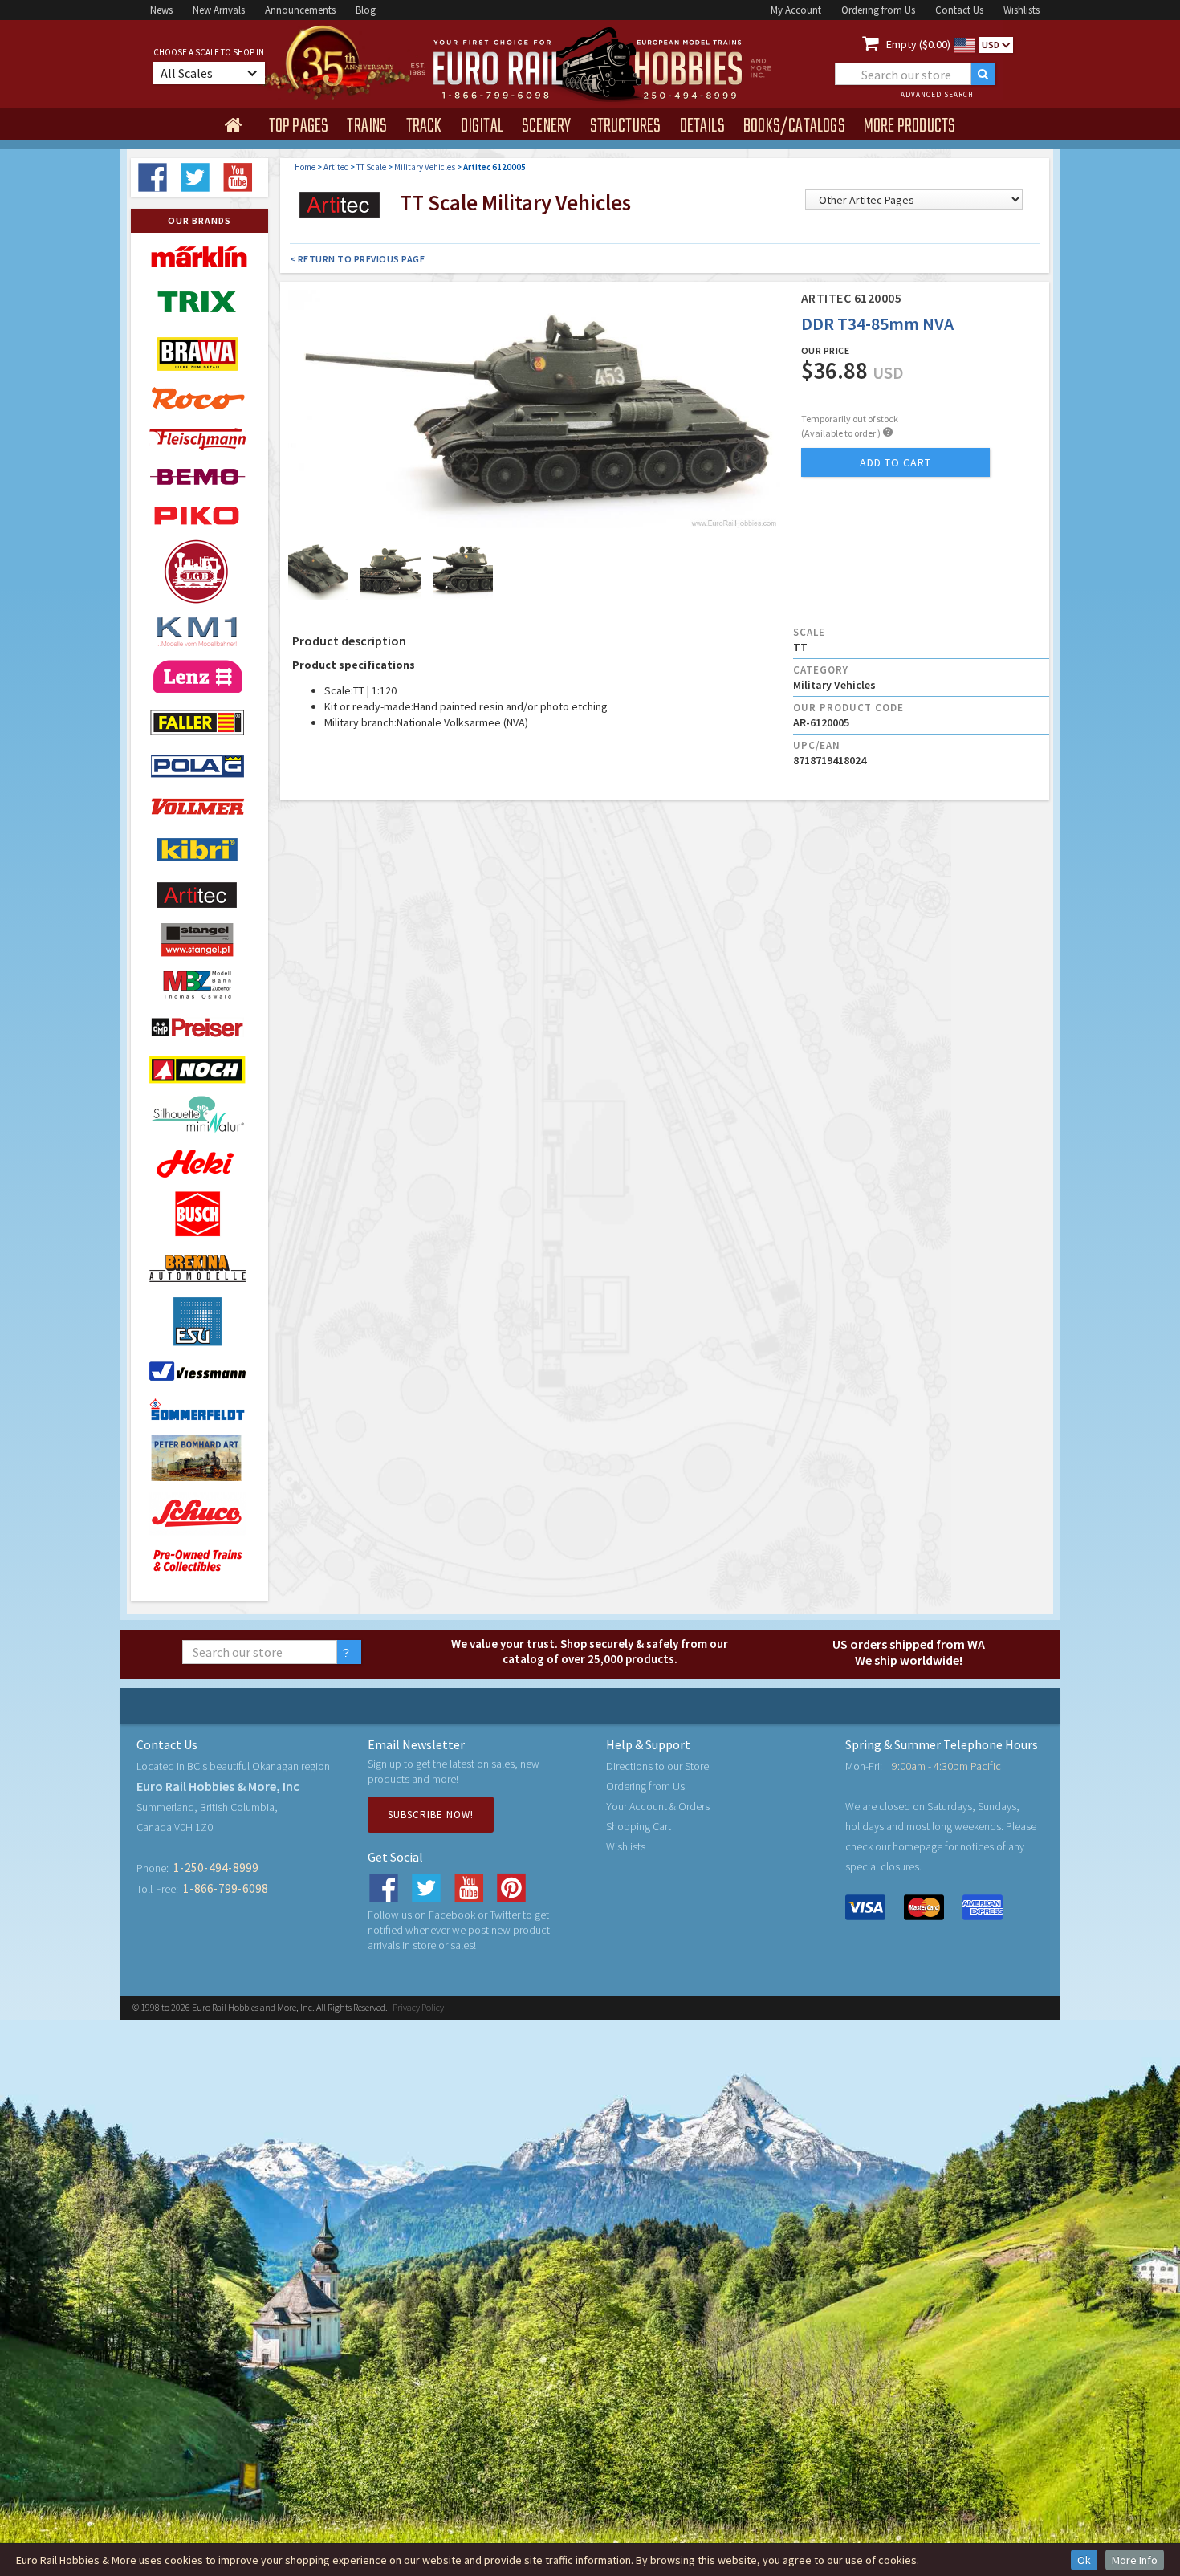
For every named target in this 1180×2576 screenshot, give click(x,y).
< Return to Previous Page (358, 259)
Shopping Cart (639, 1826)
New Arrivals (219, 10)
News (161, 10)
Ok (1084, 2560)
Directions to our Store (657, 1766)
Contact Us (959, 10)
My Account (796, 10)
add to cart (895, 462)
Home (305, 167)
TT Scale (371, 167)
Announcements (300, 10)
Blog (366, 10)
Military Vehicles (425, 167)
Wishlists (1021, 10)
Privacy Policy (418, 2007)
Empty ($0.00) (918, 44)
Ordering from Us (878, 10)
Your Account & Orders (658, 1806)
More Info (1135, 2560)
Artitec (336, 167)
